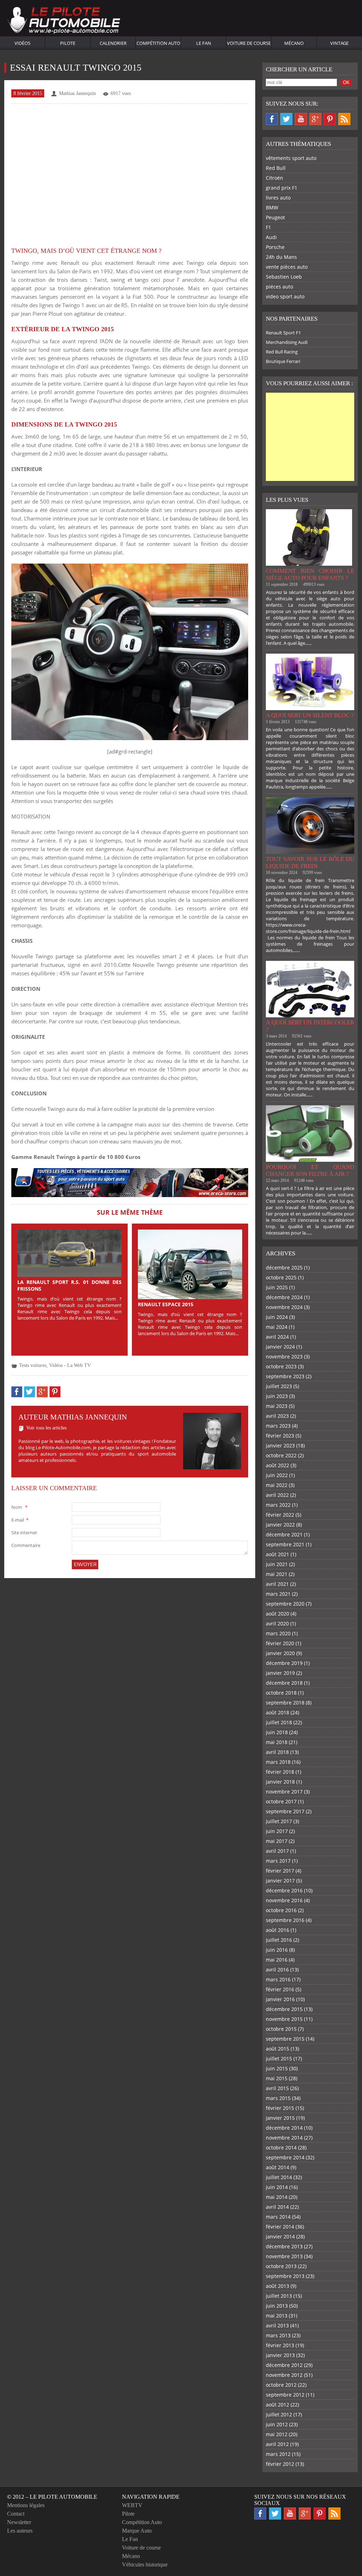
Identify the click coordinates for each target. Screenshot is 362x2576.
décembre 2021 (284, 1534)
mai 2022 (277, 1485)
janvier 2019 (280, 1673)
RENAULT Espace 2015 (166, 1304)
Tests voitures (33, 1365)
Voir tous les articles (46, 1428)
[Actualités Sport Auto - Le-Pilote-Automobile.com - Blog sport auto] (64, 21)
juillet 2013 (279, 2296)
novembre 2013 (284, 2256)
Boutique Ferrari (283, 361)
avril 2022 (277, 1495)
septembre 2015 (285, 2039)
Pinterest (330, 119)
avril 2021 (277, 1584)
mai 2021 (277, 1574)
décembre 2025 (284, 1268)
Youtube (301, 119)
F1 (268, 227)
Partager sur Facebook (17, 1392)
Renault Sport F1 (283, 333)
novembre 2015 (284, 2019)
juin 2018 (277, 1732)
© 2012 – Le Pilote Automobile (52, 2497)
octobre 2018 (281, 1693)
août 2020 (278, 1614)
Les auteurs (20, 2531)
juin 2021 (277, 1564)
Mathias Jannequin (77, 93)
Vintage (339, 43)
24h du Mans (281, 257)
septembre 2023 (285, 1376)
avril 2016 (277, 1970)
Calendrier (113, 43)
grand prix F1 (282, 188)
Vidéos (22, 43)
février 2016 (280, 1989)
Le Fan (204, 43)
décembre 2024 (284, 1297)
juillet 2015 (279, 2059)
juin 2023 (277, 1396)
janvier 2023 (280, 1445)
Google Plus (315, 119)
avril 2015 (277, 2088)
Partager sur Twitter (30, 1392)
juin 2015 (277, 2068)
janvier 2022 (280, 1525)
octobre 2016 (281, 1910)
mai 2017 (277, 1841)
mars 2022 (278, 1505)
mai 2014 (277, 2197)
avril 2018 (277, 1752)
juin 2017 (277, 1831)
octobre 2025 (281, 1277)
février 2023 (280, 1436)
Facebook (272, 119)
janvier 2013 (280, 2355)
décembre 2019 (284, 1663)
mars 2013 (278, 2335)
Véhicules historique (145, 2565)
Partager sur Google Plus (42, 1392)
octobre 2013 (281, 2266)
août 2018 (278, 1712)
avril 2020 (277, 1623)
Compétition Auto (158, 43)
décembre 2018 (284, 1683)
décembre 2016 (284, 1890)
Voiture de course (249, 43)
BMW (272, 207)
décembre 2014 (284, 2128)
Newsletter (19, 2522)
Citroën (275, 178)
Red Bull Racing (282, 352)
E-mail (20, 1520)
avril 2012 (277, 2444)
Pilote (68, 43)
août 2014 (278, 2167)
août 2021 (278, 1554)
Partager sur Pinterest (55, 1392)
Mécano (294, 43)
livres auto (278, 198)
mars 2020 (278, 1633)
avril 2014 (277, 2207)
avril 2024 (277, 1337)
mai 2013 (277, 2316)
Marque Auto (137, 2531)
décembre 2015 (284, 2009)
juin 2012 (277, 2424)
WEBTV (132, 2505)
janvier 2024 (280, 1347)
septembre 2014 (285, 2157)
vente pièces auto (287, 267)
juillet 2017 (279, 1821)
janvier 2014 (280, 2236)
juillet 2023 (279, 1386)
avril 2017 (277, 1851)
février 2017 (280, 1871)
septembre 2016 (285, 1920)
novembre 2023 (284, 1357)
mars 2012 (278, 2454)
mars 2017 (278, 1861)
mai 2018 (277, 1742)
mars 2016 (278, 1979)
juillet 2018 (279, 1722)
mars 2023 (278, 1426)
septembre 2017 (285, 1811)
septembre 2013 (285, 2276)
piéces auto (279, 287)
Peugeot (275, 217)
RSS (344, 119)
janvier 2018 (280, 1782)
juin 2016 (277, 1950)
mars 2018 (278, 1762)
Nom (19, 1507)
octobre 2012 (281, 2385)
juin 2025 (277, 1287)
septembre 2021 (285, 1544)
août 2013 (278, 2286)
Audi (271, 237)
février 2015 (280, 2108)
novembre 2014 (284, 2138)
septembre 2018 (285, 1703)
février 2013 (280, 2345)
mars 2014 (278, 2217)
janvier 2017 (280, 1881)
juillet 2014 (279, 2177)
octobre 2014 (281, 2147)
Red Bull (276, 168)
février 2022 (280, 1515)
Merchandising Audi (287, 342)
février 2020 (280, 1643)
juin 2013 (277, 2306)
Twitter (286, 119)
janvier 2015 (280, 2118)
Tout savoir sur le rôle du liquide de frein (310, 862)
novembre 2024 (284, 1307)
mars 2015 (278, 2098)
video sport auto (285, 296)
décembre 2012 (284, 2365)
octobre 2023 (281, 1366)
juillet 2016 (279, 1940)
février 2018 (280, 1772)
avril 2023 (277, 1416)
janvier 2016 (280, 1999)
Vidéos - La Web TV (70, 1365)
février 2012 (280, 2464)
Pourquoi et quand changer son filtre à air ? (310, 1170)
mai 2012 (277, 2434)
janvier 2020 (280, 1653)
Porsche (275, 247)
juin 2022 (277, 1475)
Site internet (24, 1533)
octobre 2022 (281, 1455)
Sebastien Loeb (284, 277)
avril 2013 (277, 2325)
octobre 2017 (281, 1801)
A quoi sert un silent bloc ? (310, 715)
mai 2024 (277, 1327)
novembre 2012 (284, 2375)
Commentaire (26, 1545)
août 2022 (278, 1465)
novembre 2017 (284, 1792)
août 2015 (278, 2049)
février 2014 (280, 2227)
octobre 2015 (281, 2029)
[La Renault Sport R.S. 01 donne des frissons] (69, 1253)
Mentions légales (26, 2505)
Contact (16, 2514)
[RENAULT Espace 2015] (190, 1264)
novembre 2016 (284, 1900)
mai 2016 (277, 1960)
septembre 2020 (285, 1604)
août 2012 (278, 2405)
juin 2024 (277, 1317)
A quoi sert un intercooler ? (310, 1026)
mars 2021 (278, 1594)
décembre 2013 (284, 2246)
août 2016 (278, 1930)
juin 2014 (277, 2187)
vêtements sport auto (291, 158)
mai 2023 (277, 1406)
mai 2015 (277, 2078)
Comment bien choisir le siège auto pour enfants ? (310, 574)
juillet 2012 (279, 2414)
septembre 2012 (285, 2395)
